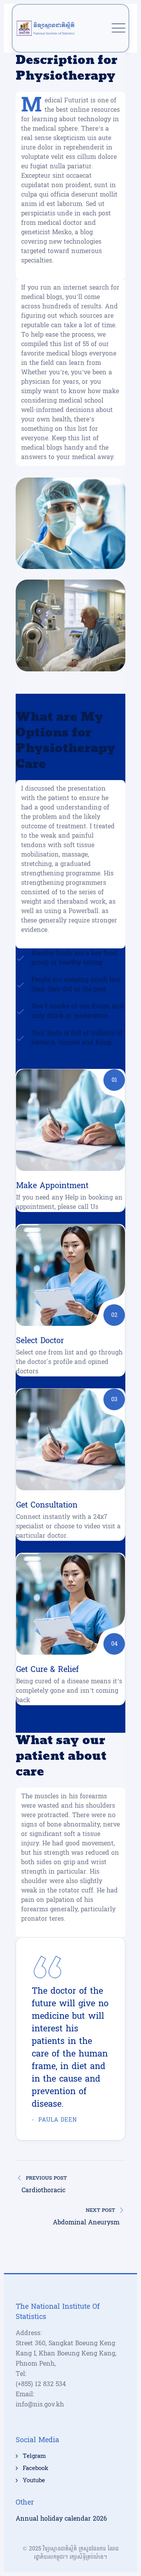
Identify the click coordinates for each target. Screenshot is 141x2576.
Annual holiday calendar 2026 (61, 2519)
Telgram (34, 2456)
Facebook (35, 2468)
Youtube (34, 2481)
